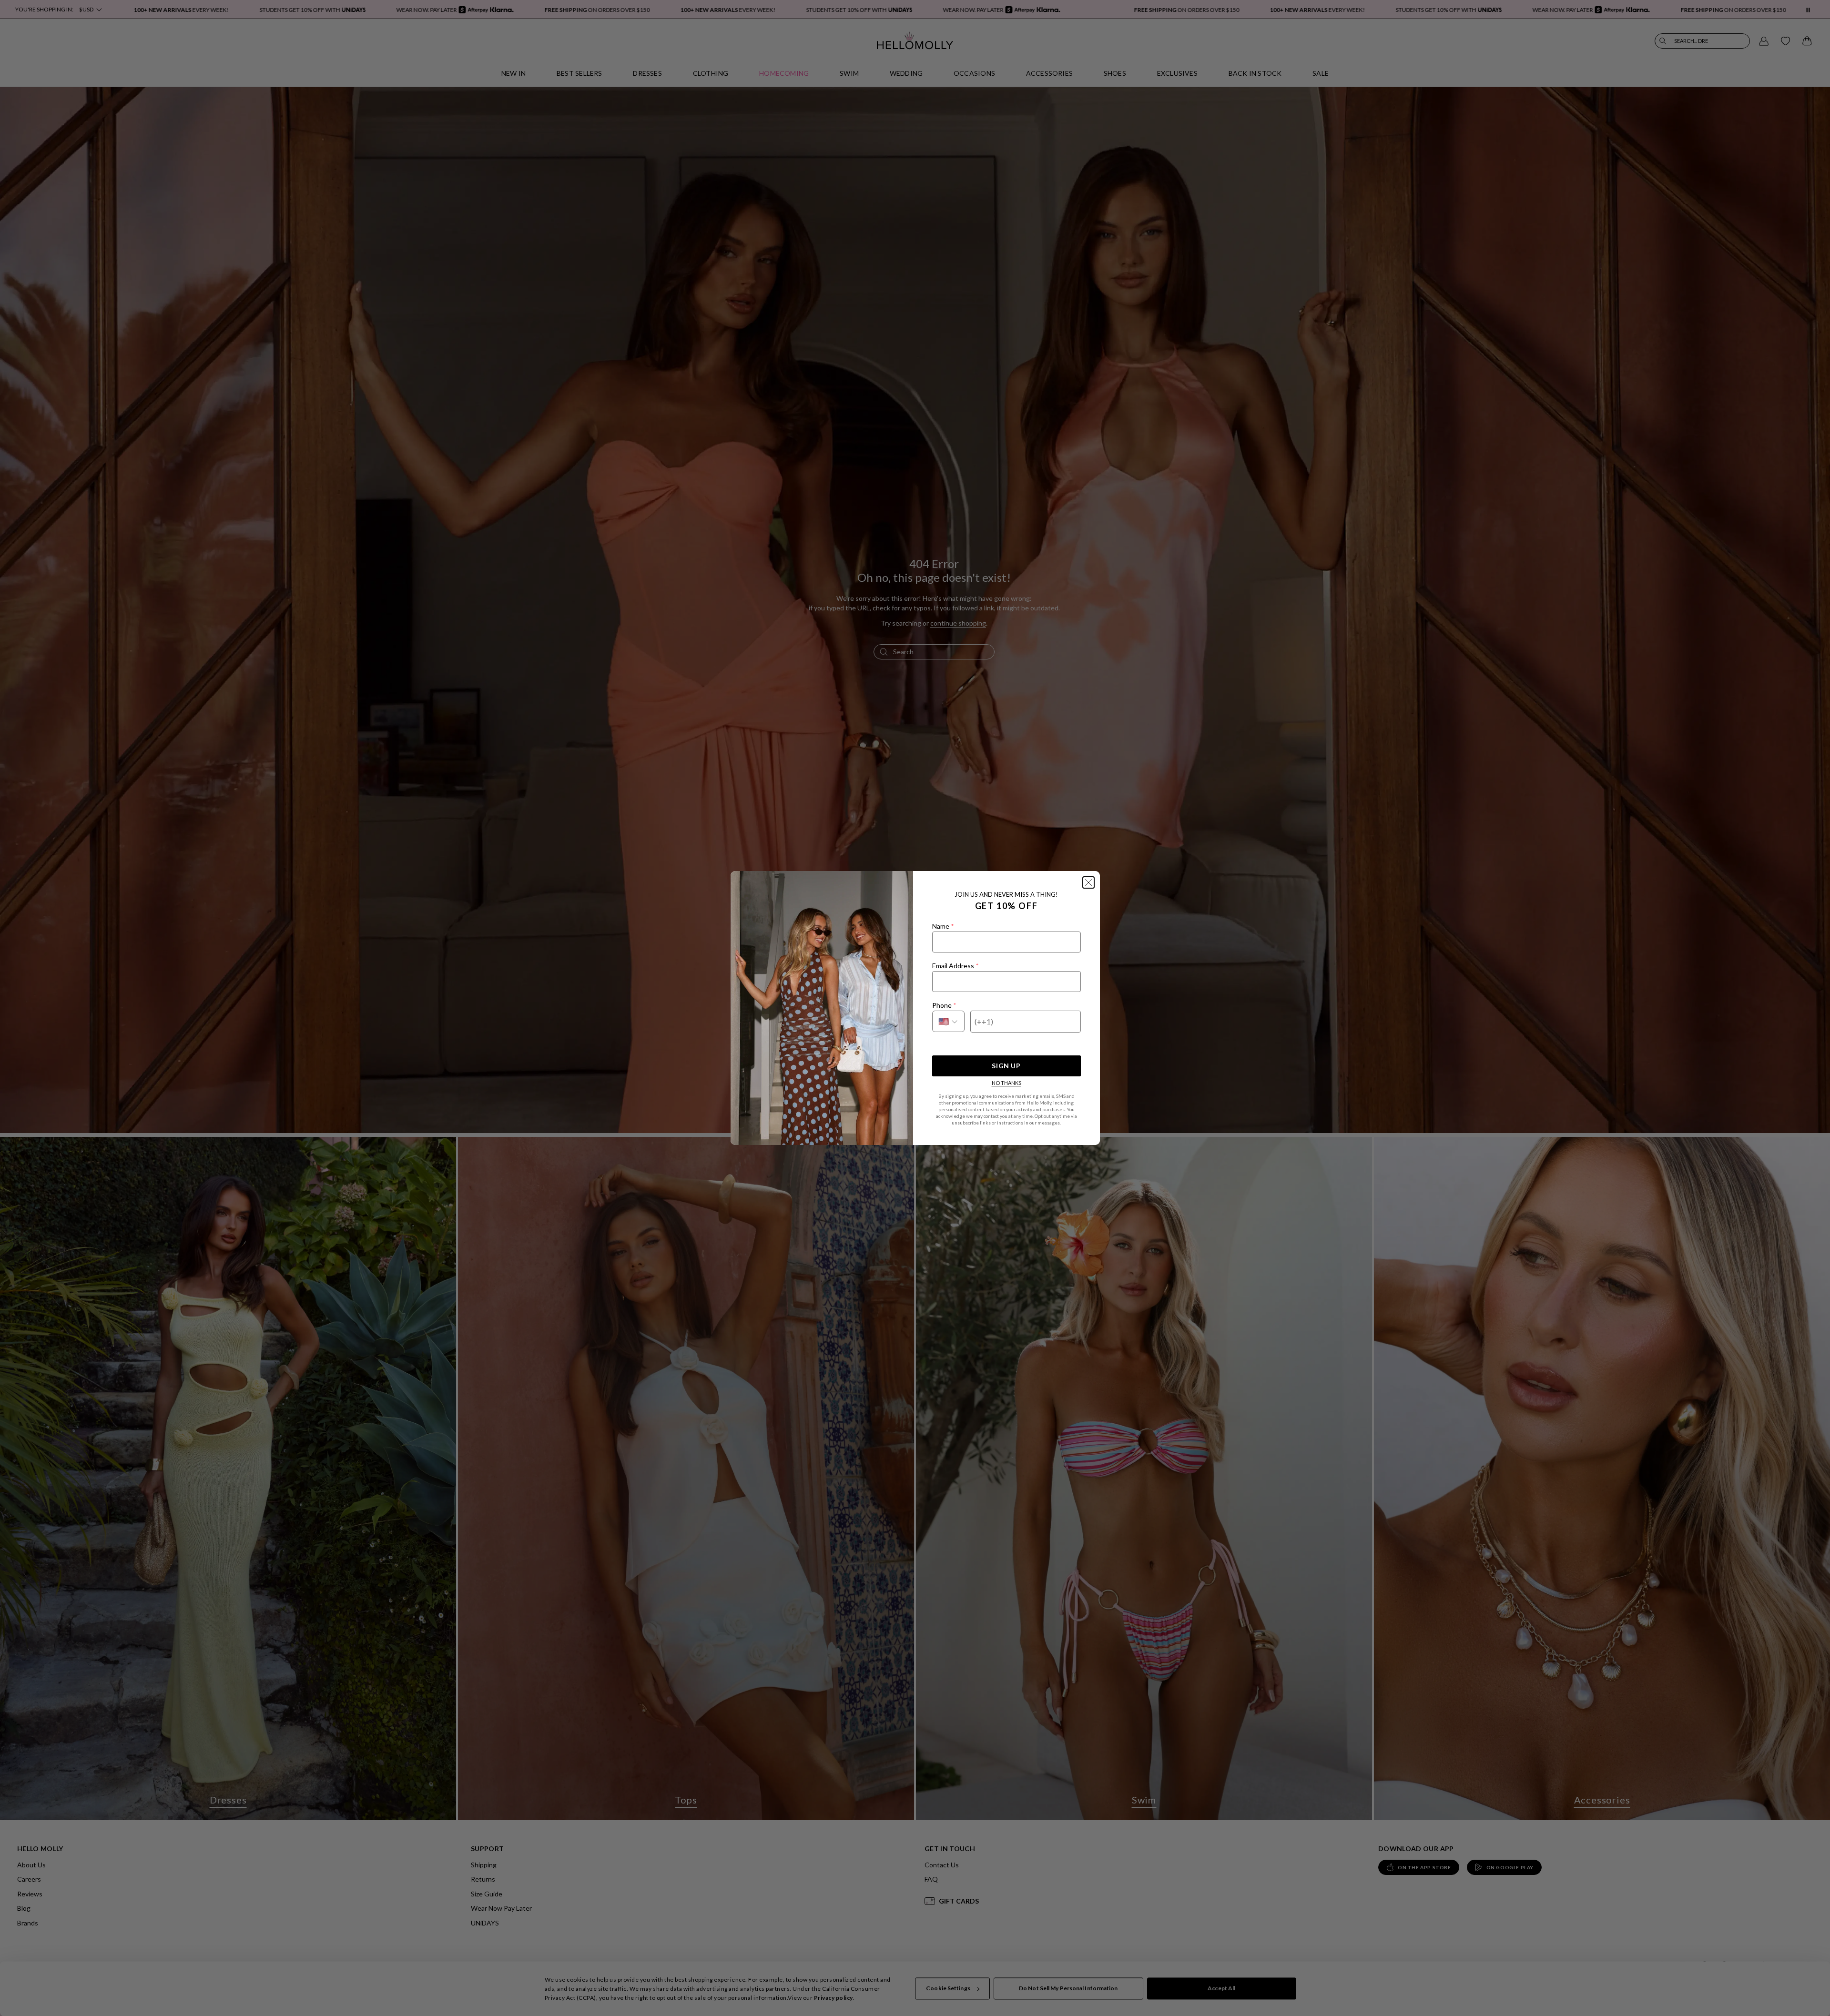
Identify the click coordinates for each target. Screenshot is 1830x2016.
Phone (944, 1005)
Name (943, 926)
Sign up (1006, 1066)
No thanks (1006, 1083)
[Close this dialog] (1088, 882)
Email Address (955, 966)
